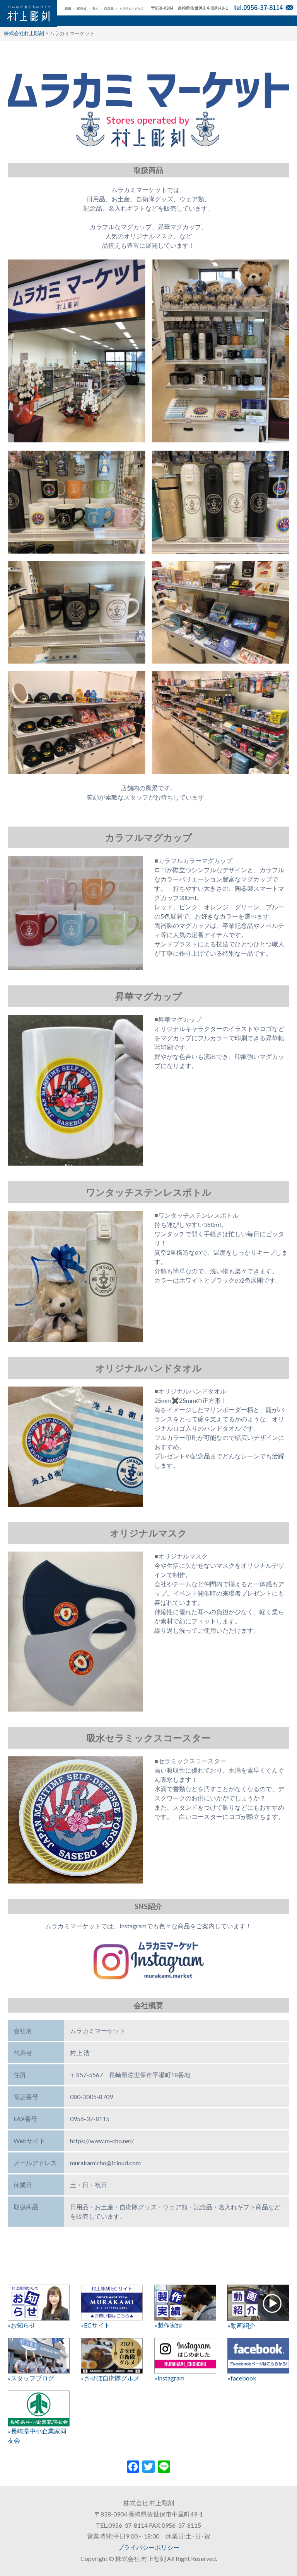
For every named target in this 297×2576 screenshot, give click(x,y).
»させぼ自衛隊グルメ (110, 2378)
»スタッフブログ (31, 2378)
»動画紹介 (241, 2325)
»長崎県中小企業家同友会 (37, 2436)
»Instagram (169, 2378)
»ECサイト (96, 2325)
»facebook (242, 2378)
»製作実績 (168, 2325)
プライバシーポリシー (148, 2547)
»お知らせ (22, 2325)
